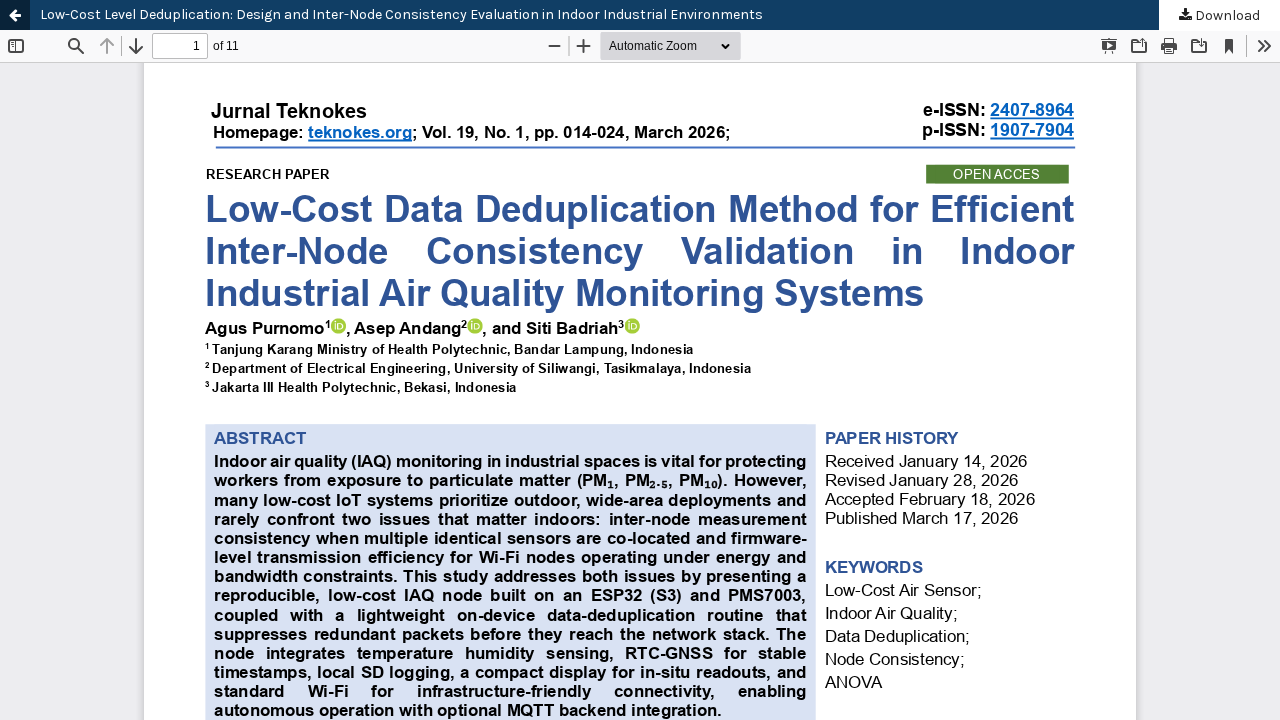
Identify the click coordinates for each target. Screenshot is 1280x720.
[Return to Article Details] (15, 15)
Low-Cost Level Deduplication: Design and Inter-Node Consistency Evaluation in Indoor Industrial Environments (401, 14)
